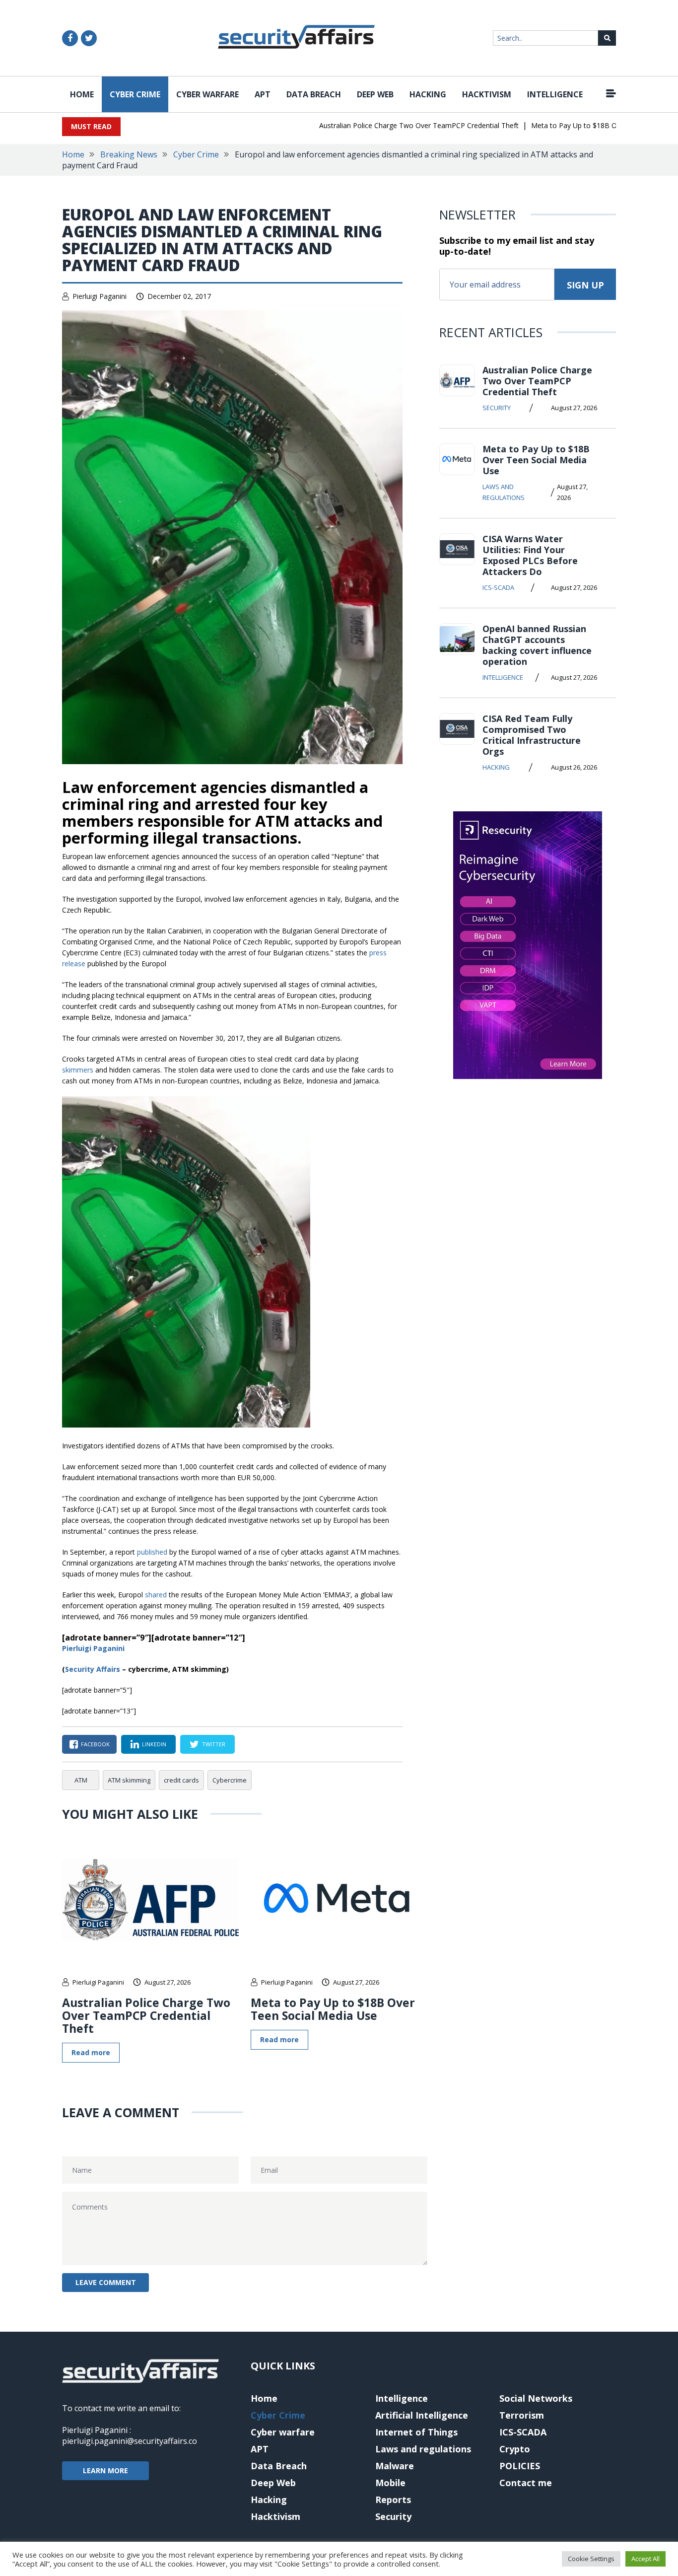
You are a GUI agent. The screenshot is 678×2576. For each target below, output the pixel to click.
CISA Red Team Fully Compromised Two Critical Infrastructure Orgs (532, 735)
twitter (214, 1744)
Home (82, 94)
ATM (81, 1780)
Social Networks (536, 2398)
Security (497, 408)
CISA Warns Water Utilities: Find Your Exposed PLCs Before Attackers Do (530, 555)
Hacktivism (487, 94)
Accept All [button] (645, 2559)
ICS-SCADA (498, 587)
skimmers (78, 1070)
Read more (91, 2052)
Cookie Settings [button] (591, 2559)
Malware (395, 2466)
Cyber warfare (207, 94)
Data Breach (314, 94)
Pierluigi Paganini (100, 296)
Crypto (515, 2449)
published (152, 1552)
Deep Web (375, 94)
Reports (393, 2500)
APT (263, 94)
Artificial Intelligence (422, 2415)
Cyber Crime (135, 94)
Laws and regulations (504, 492)
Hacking (428, 94)
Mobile (390, 2483)
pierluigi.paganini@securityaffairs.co (130, 2441)
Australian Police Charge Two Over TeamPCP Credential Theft (387, 125)
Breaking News (129, 154)
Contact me (526, 2483)
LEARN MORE (105, 2470)
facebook (95, 1744)
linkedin (154, 1744)
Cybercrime (230, 1780)
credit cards (181, 1780)
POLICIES (520, 2466)
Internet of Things (416, 2432)
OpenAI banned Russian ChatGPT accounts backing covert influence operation (537, 645)
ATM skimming (129, 1780)
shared (156, 1595)
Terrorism (522, 2415)
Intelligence (555, 94)
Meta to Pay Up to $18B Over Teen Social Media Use (585, 125)
